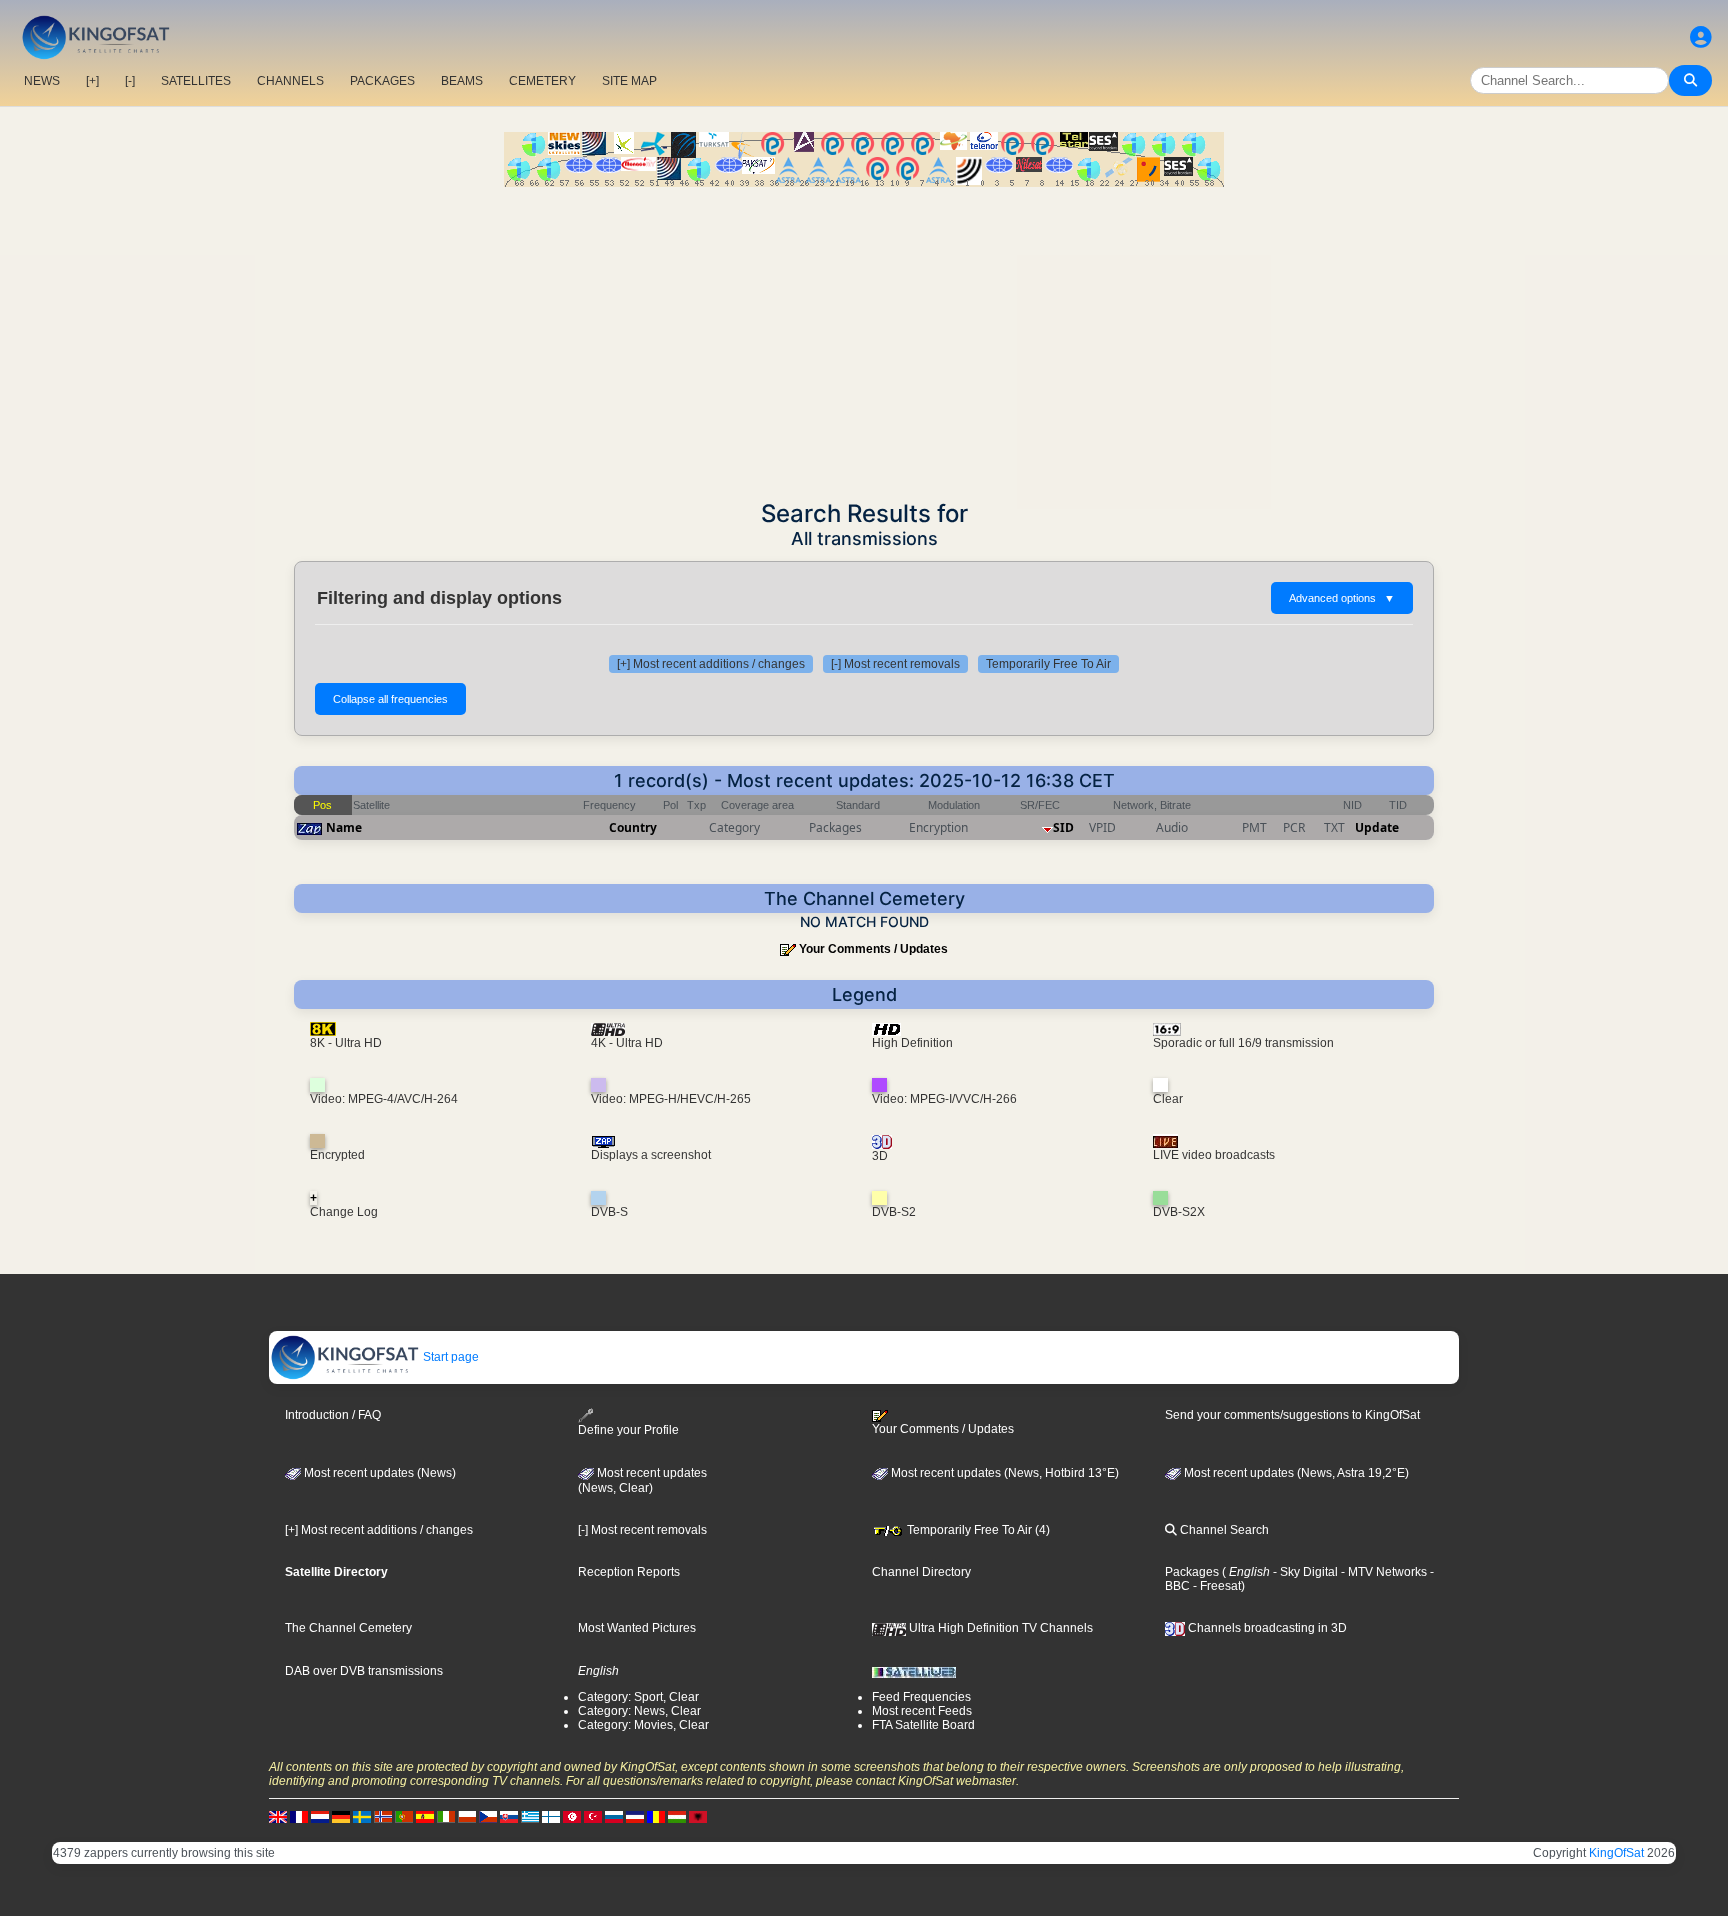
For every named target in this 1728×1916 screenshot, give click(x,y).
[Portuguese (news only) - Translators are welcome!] (404, 1816)
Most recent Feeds (922, 1711)
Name (344, 827)
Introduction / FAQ (333, 1415)
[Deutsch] (341, 1816)
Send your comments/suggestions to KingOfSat (1292, 1415)
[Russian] (614, 1816)
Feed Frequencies (921, 1697)
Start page (449, 1357)
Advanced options (1342, 598)
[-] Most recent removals (895, 664)
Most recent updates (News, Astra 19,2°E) (1295, 1473)
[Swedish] (362, 1816)
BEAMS (462, 81)
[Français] (299, 1816)
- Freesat (1215, 1586)
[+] (92, 81)
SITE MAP (629, 81)
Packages (1192, 1572)
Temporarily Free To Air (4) (977, 1530)
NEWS (42, 81)
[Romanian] (656, 1816)
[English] (278, 1816)
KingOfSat (1616, 1853)
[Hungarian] (677, 1816)
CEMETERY (542, 81)
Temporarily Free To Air (1048, 664)
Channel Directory (921, 1572)
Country (633, 827)
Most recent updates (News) (378, 1473)
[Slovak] (509, 1816)
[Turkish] (593, 1816)
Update (1377, 827)
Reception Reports (629, 1572)
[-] (130, 81)
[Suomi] (551, 1816)
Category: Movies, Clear (643, 1725)
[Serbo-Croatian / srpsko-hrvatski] (635, 1816)
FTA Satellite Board (923, 1725)
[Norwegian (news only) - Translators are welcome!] (383, 1816)
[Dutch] (320, 1816)
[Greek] (530, 1816)
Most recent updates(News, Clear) (642, 1481)
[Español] (425, 1816)
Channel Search (1223, 1530)
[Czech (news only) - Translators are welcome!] (488, 1816)
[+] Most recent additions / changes (711, 664)
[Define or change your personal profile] (1701, 37)
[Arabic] (572, 1816)
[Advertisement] (864, 337)
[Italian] (446, 1816)
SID (1063, 827)
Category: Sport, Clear (638, 1697)
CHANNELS (290, 81)
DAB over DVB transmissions (364, 1671)
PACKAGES (382, 81)
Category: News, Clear (639, 1711)
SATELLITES (196, 81)
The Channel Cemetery (348, 1628)
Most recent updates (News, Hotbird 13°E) (1003, 1473)
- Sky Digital (1304, 1572)
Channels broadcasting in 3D (1266, 1628)
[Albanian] (698, 1816)
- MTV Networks (1382, 1572)
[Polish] (467, 1816)
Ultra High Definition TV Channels (999, 1628)
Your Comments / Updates (873, 949)
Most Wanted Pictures (637, 1628)
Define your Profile (628, 1430)
